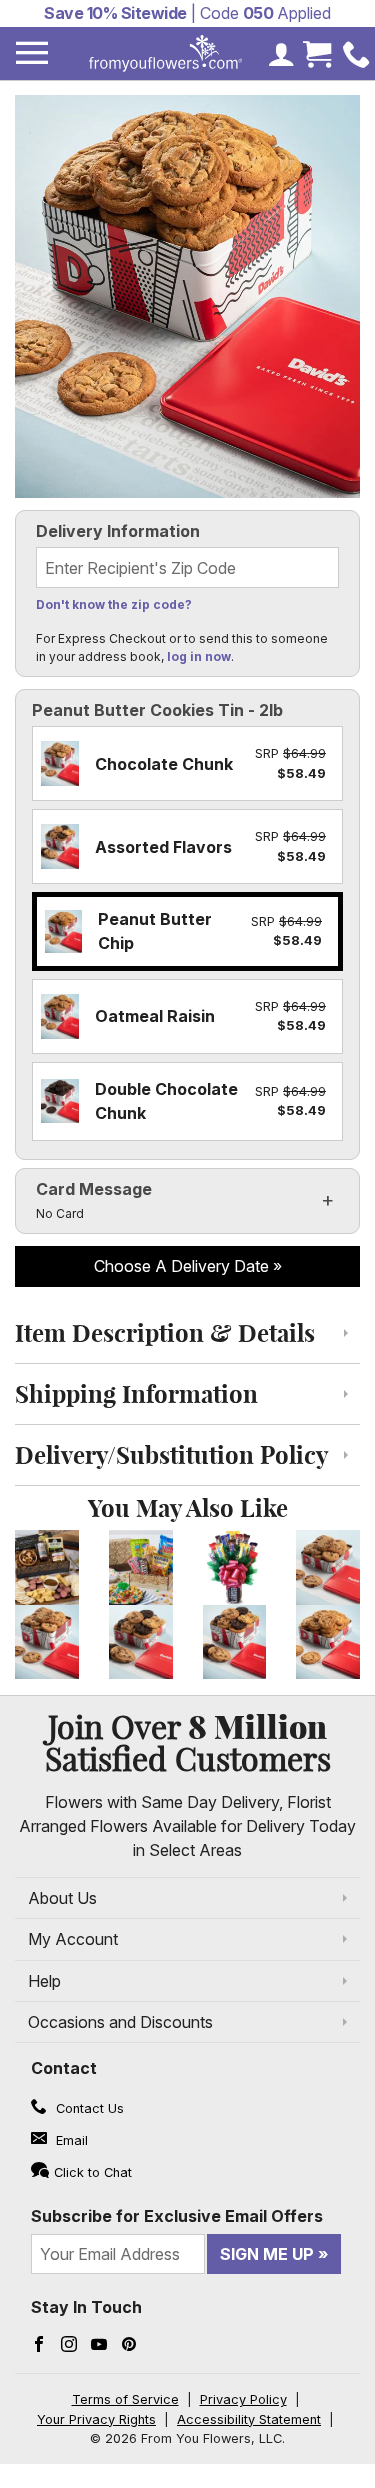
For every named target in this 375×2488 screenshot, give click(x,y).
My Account (73, 1939)
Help (44, 1981)
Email (70, 2140)
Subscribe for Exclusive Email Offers (177, 2216)
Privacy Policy (243, 2399)
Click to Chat (93, 2172)
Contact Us (88, 2108)
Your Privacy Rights (96, 2419)
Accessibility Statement (249, 2419)
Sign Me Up (267, 2254)
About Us (62, 1898)
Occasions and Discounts (120, 2022)
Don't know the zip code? (114, 604)
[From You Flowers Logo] (166, 53)
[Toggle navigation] (32, 53)
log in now (199, 656)
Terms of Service (125, 2399)
